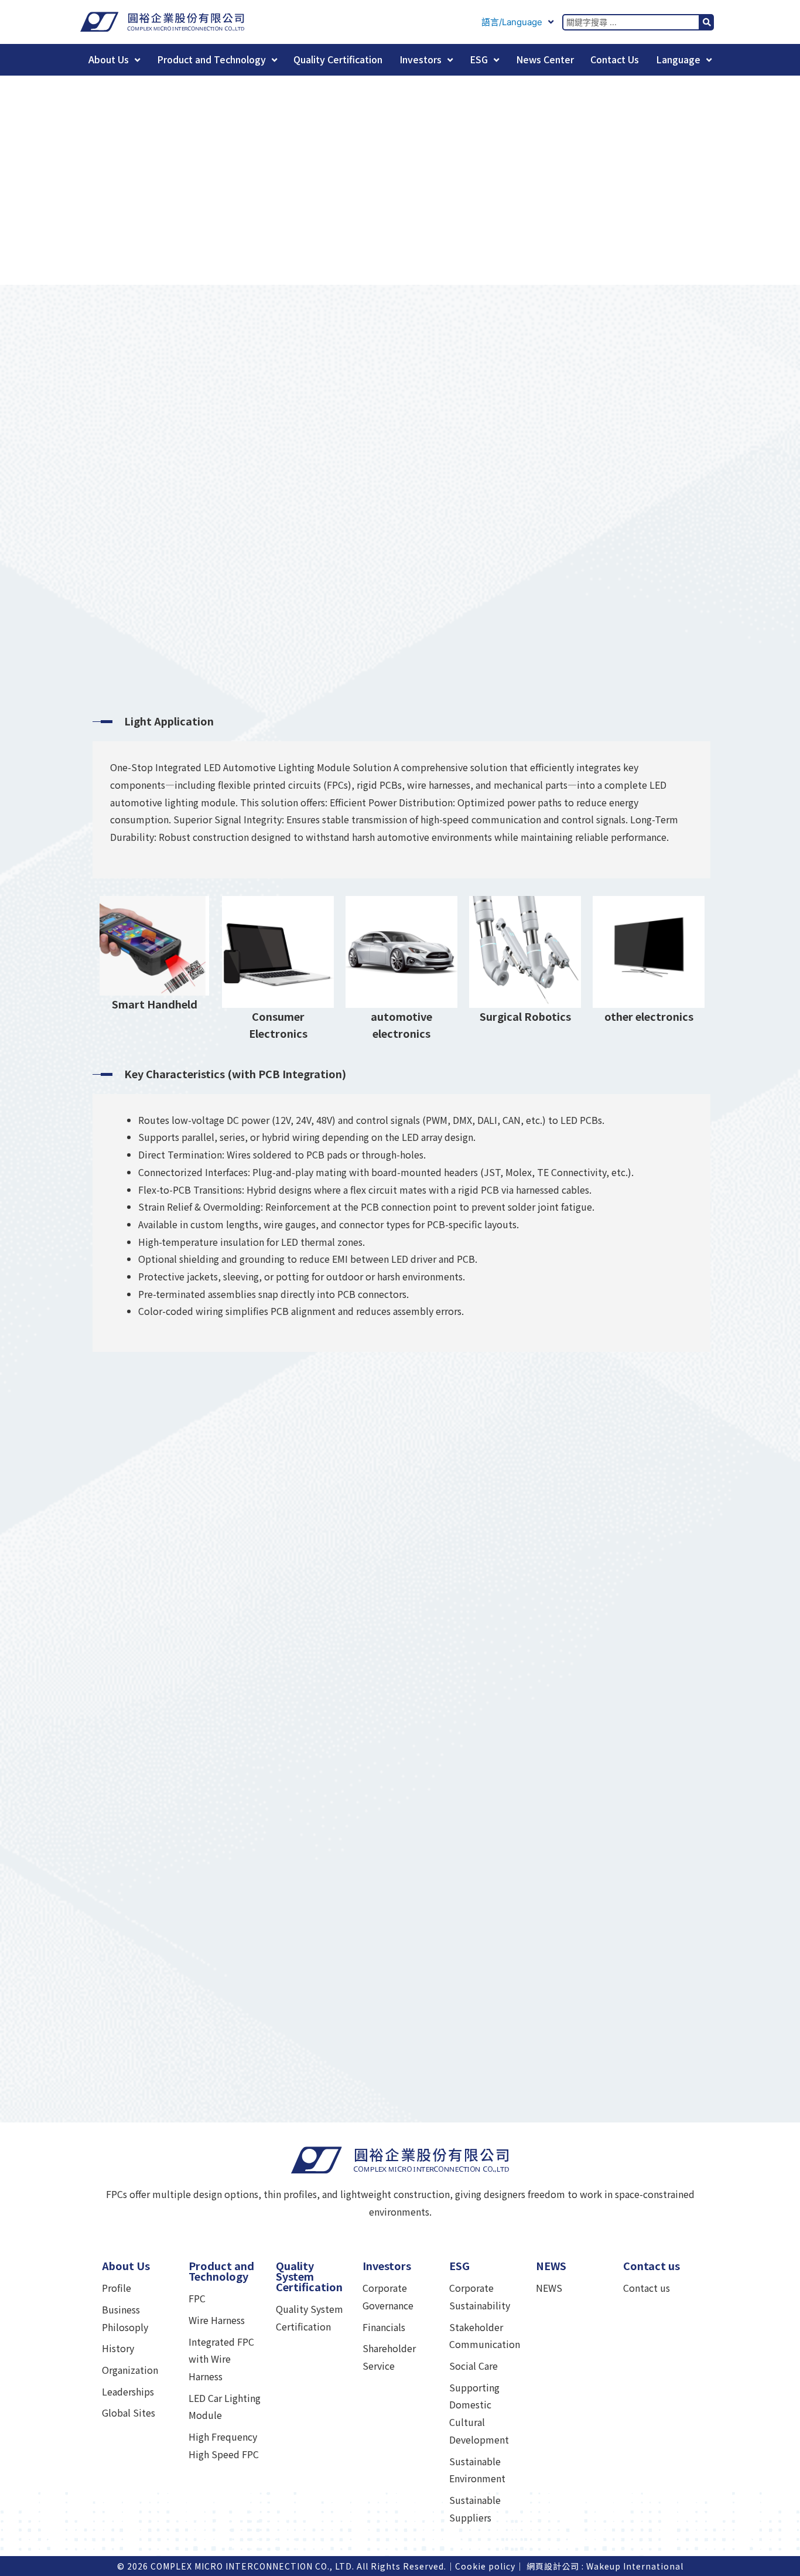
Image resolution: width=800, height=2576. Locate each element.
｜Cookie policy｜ (485, 2566)
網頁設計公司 (553, 2566)
